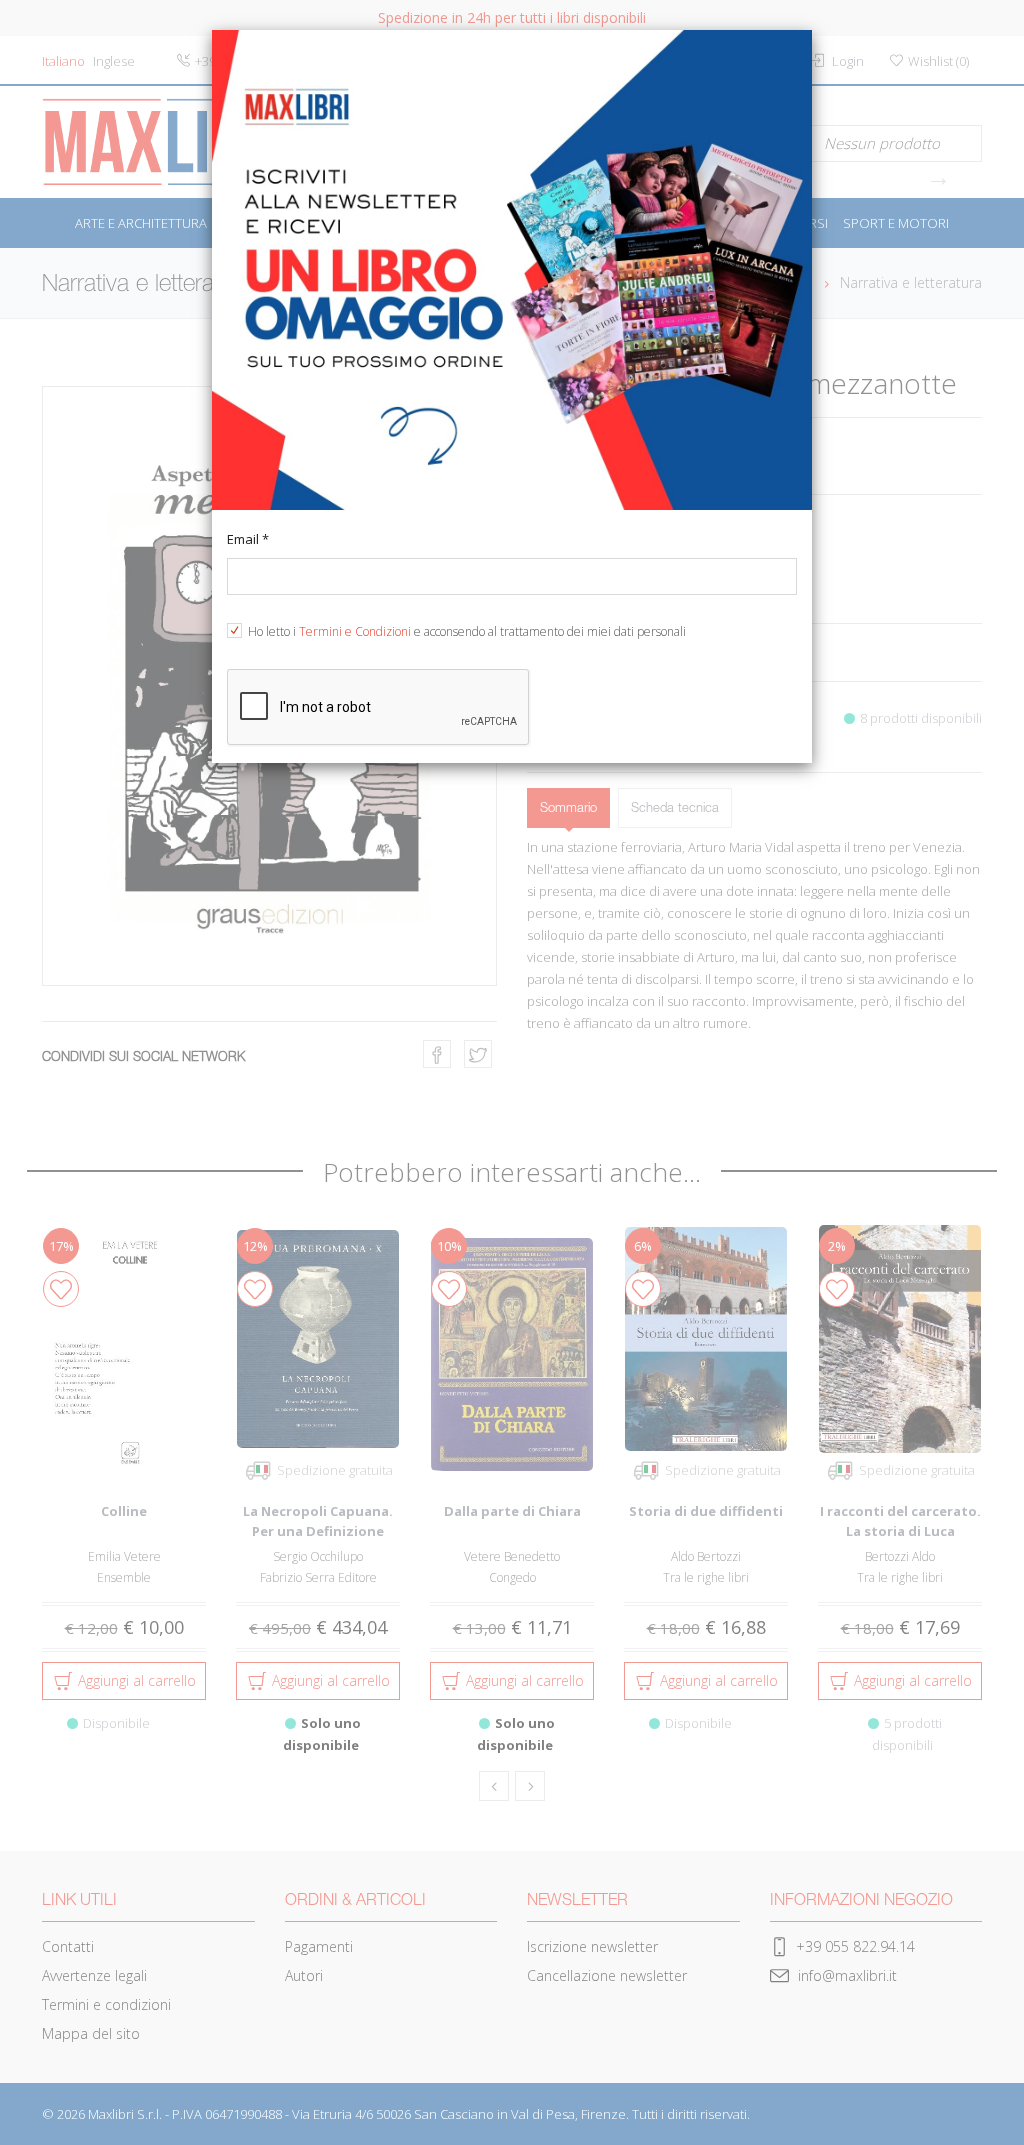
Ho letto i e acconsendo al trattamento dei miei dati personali (467, 631)
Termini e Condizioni (355, 631)
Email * (248, 539)
